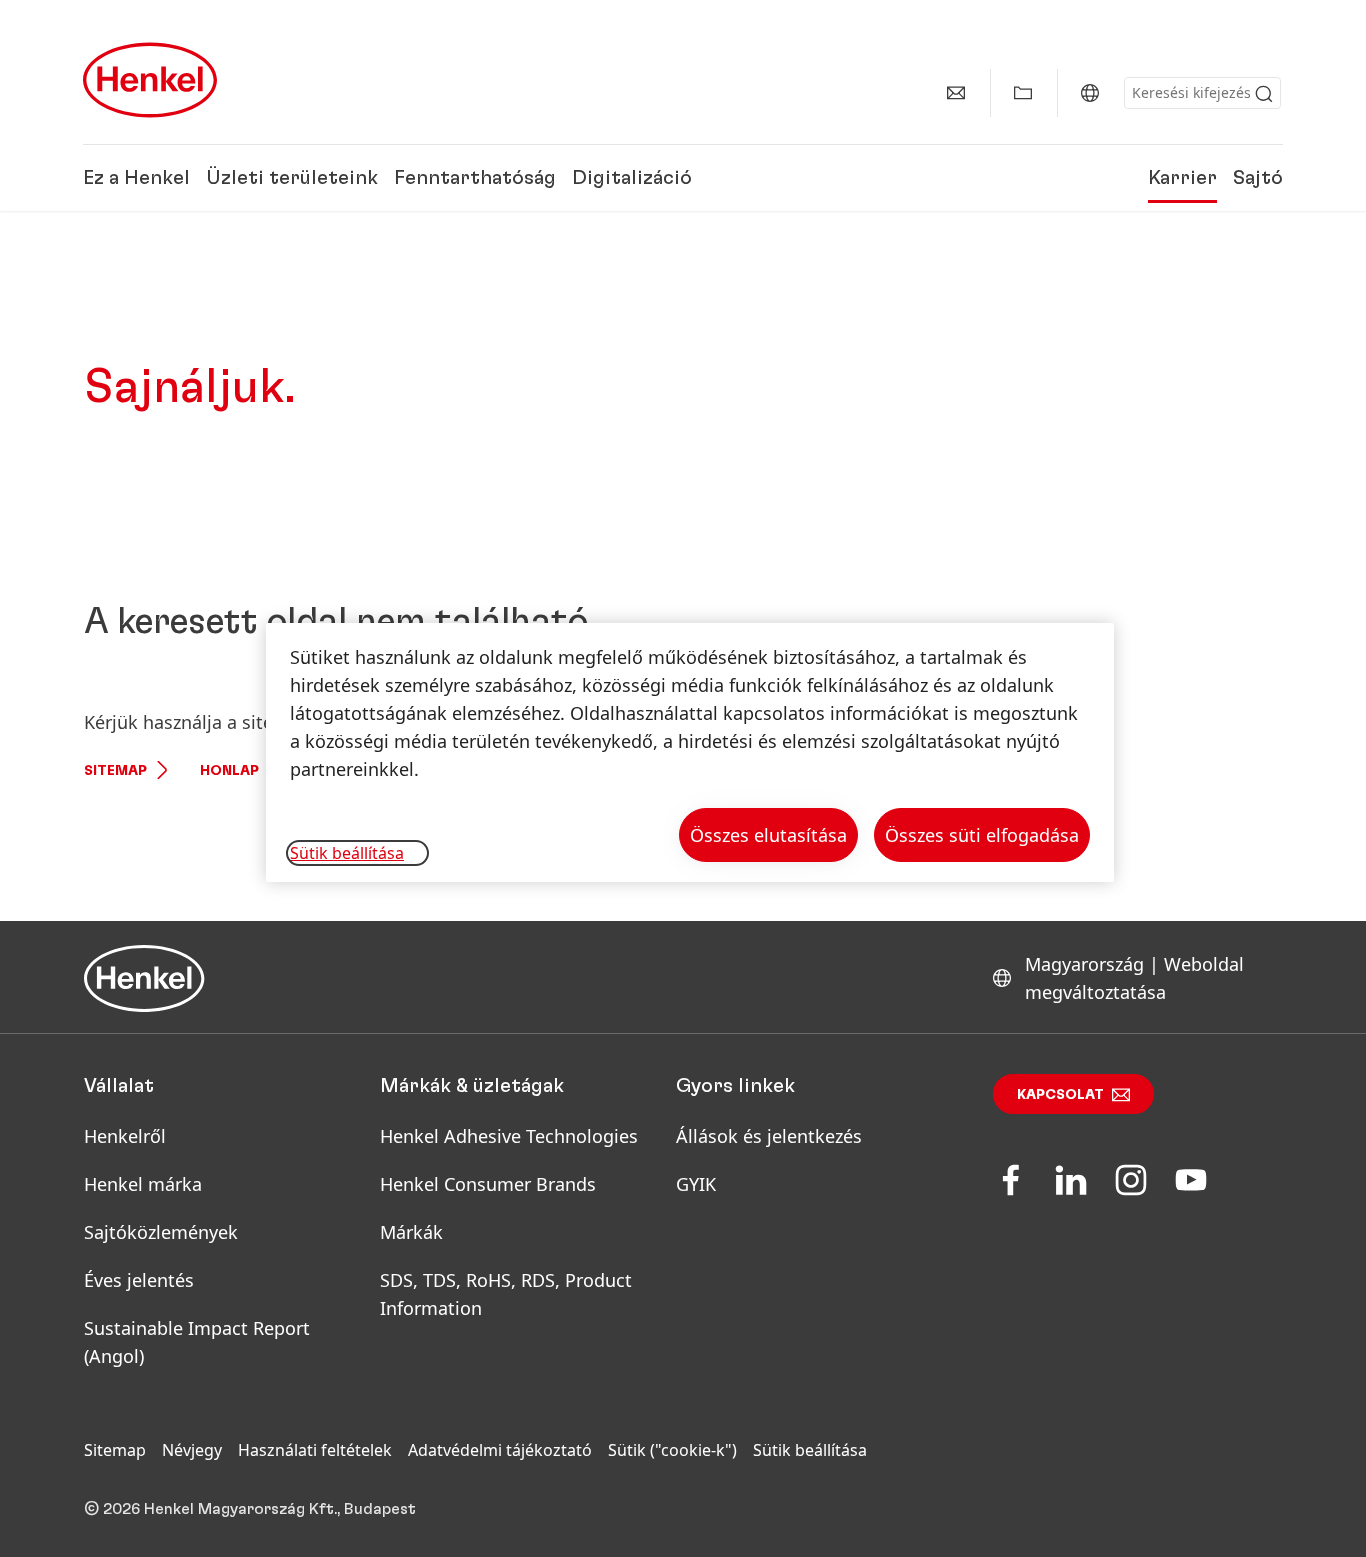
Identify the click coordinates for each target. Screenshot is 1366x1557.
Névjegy (192, 1450)
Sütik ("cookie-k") (672, 1450)
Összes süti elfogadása (982, 835)
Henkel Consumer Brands (488, 1184)
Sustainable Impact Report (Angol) (197, 1342)
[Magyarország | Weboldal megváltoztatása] (1090, 93)
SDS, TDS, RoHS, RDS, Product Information (506, 1294)
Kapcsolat (1060, 1095)
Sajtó (1258, 178)
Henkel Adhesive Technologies (509, 1136)
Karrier (1182, 178)
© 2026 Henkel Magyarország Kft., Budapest (250, 1509)
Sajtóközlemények (161, 1232)
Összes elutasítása (768, 835)
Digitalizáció (632, 178)
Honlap (229, 771)
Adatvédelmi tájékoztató (500, 1450)
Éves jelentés (139, 1280)
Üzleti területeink (292, 178)
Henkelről (125, 1136)
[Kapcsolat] (956, 93)
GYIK (696, 1184)
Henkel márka (143, 1184)
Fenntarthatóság (475, 178)
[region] (690, 752)
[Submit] (1264, 94)
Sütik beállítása (810, 1450)
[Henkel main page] (150, 80)
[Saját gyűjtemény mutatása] (1023, 93)
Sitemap (115, 771)
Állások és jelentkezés (769, 1136)
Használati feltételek (315, 1450)
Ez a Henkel (136, 178)
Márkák (411, 1232)
